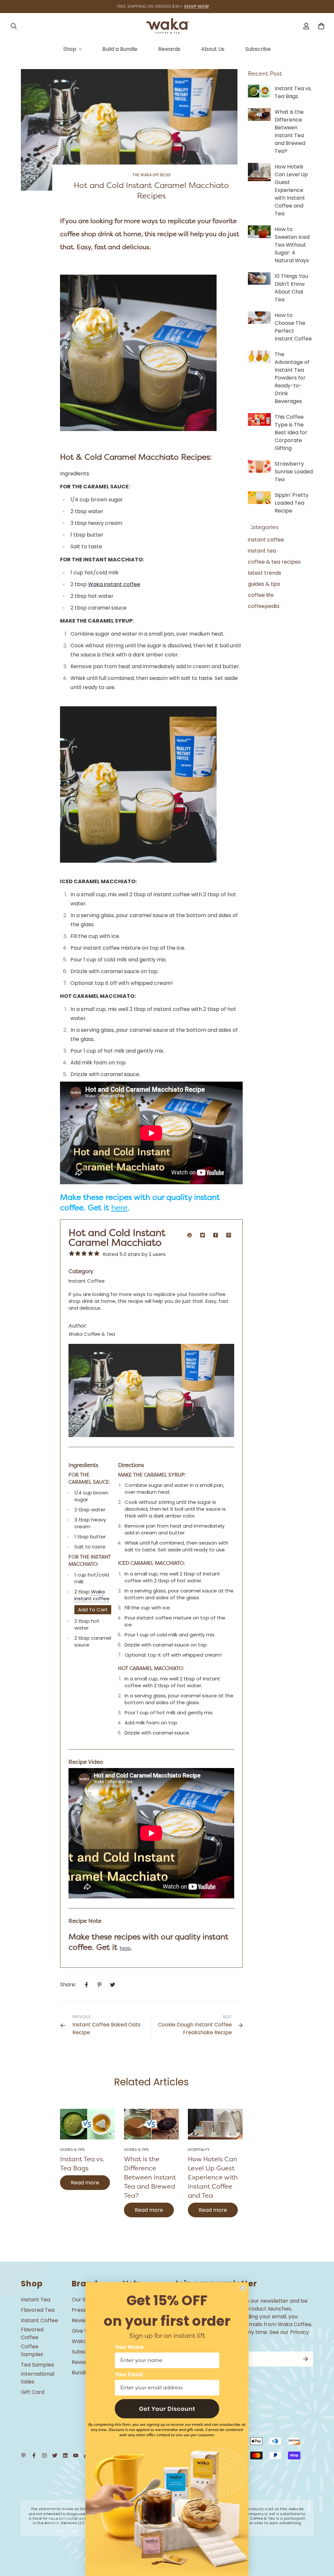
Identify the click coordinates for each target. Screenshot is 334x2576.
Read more (85, 2183)
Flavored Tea (38, 2310)
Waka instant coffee (114, 584)
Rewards (169, 49)
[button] (167, 2409)
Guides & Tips (72, 2150)
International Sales (38, 2378)
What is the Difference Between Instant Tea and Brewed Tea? (150, 2177)
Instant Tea (36, 2300)
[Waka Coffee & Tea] (167, 26)
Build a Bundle (120, 49)
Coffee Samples (32, 2350)
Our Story (84, 2300)
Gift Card (33, 2392)
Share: (68, 1985)
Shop (70, 49)
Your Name (129, 2347)
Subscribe (258, 49)
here (119, 1208)
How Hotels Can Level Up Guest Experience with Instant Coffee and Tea (213, 2177)
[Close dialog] (243, 2288)
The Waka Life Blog (152, 175)
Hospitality (199, 2150)
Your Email (129, 2375)
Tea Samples (38, 2365)
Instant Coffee (39, 2320)
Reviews (82, 2320)
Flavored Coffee (32, 2333)
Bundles (82, 2373)
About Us (213, 49)
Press (79, 2310)
